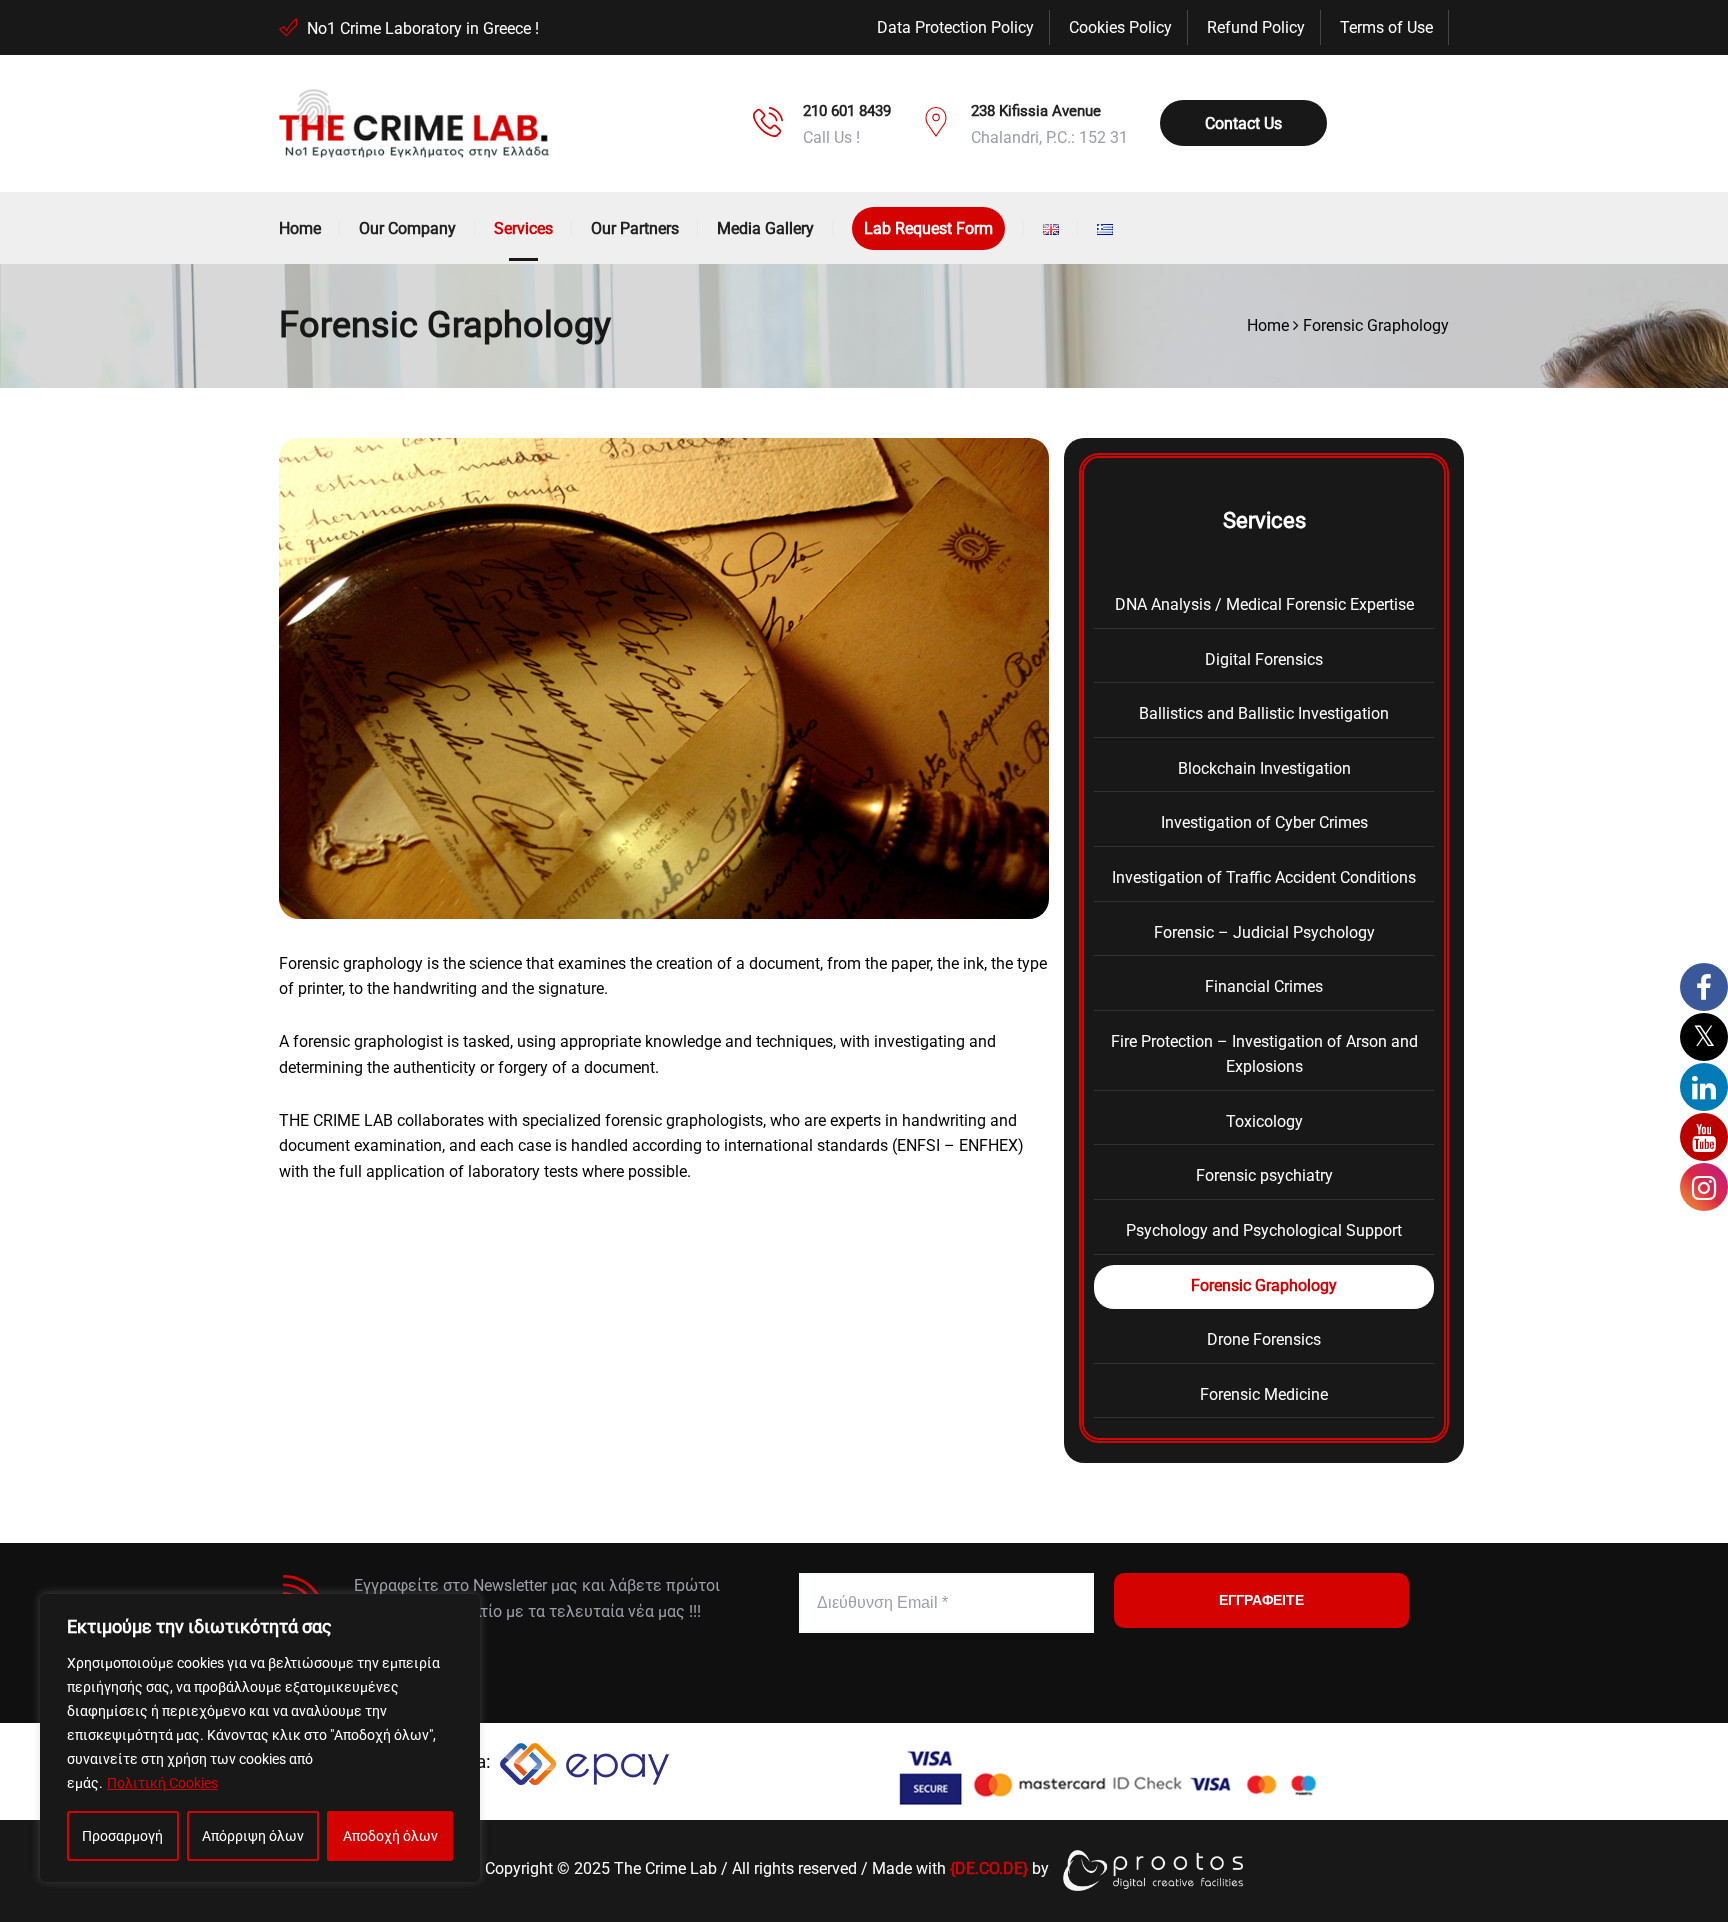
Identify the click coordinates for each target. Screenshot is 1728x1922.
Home (300, 228)
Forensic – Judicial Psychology (1264, 932)
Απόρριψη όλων (253, 1836)
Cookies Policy (1120, 27)
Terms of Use (1386, 27)
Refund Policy (1256, 27)
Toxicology (1264, 1121)
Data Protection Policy (955, 27)
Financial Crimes (1264, 986)
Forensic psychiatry (1264, 1175)
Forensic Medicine (1264, 1394)
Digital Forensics (1264, 659)
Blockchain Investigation (1264, 768)
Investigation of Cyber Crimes (1264, 822)
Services (523, 228)
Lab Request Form (928, 228)
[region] (260, 1738)
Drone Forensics (1264, 1339)
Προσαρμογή (122, 1836)
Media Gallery (765, 228)
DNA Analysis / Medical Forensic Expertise (1264, 604)
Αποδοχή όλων (390, 1836)
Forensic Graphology (1264, 1285)
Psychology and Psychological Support (1264, 1230)
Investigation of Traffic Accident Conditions (1264, 877)
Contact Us (1243, 123)
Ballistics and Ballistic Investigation (1264, 713)
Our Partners (635, 228)
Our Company (407, 228)
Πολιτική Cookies (162, 1783)
